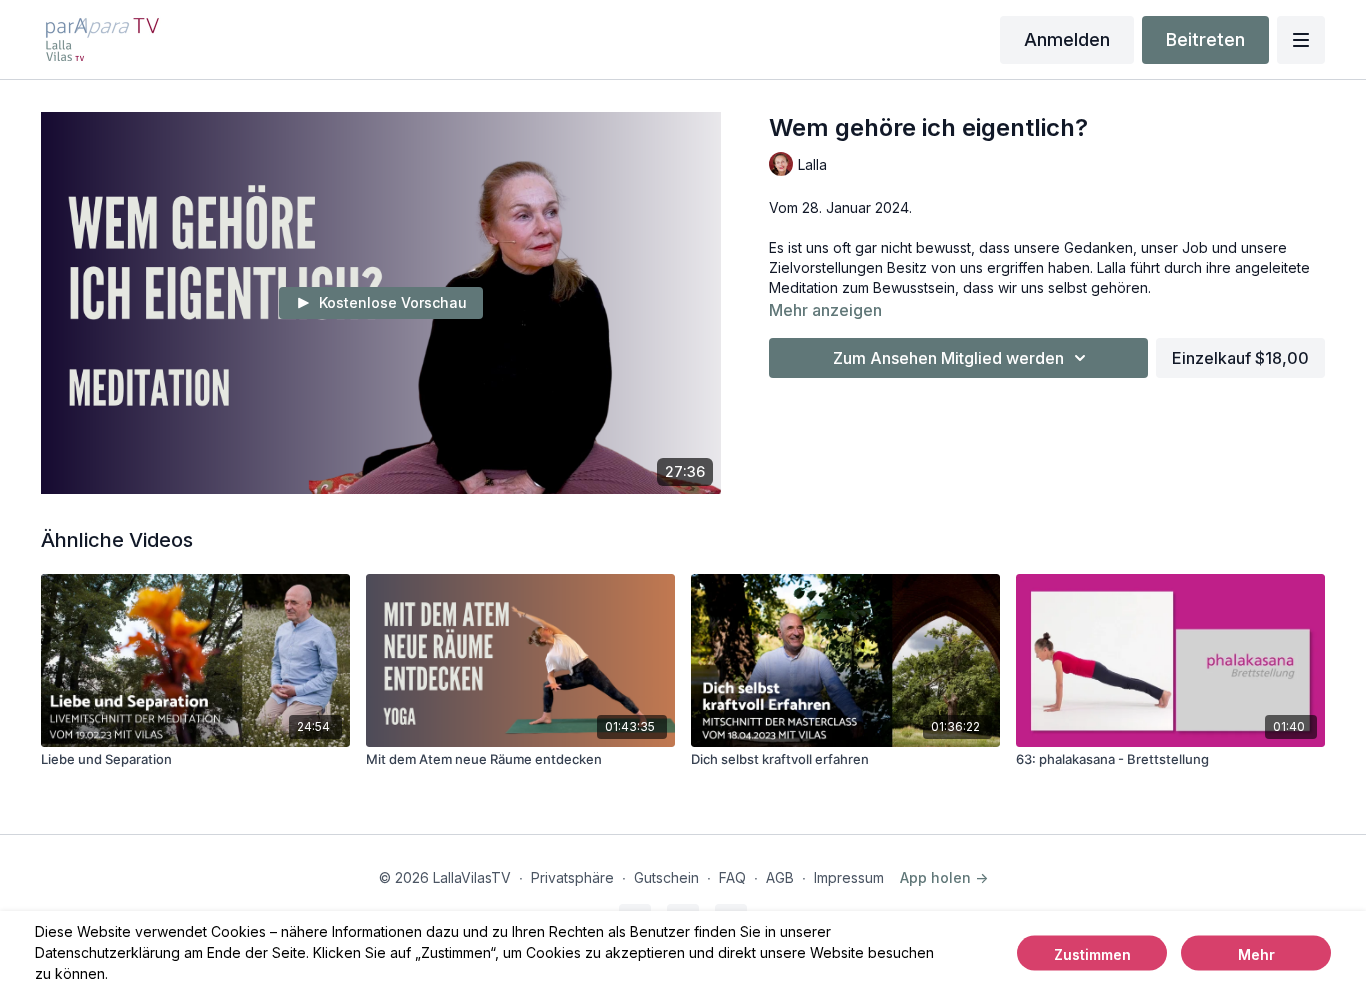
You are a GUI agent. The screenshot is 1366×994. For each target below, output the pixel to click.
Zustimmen (1092, 953)
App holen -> (944, 877)
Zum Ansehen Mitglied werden (948, 358)
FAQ (732, 877)
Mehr (1256, 953)
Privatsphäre (572, 877)
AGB (780, 877)
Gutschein (666, 877)
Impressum (849, 877)
